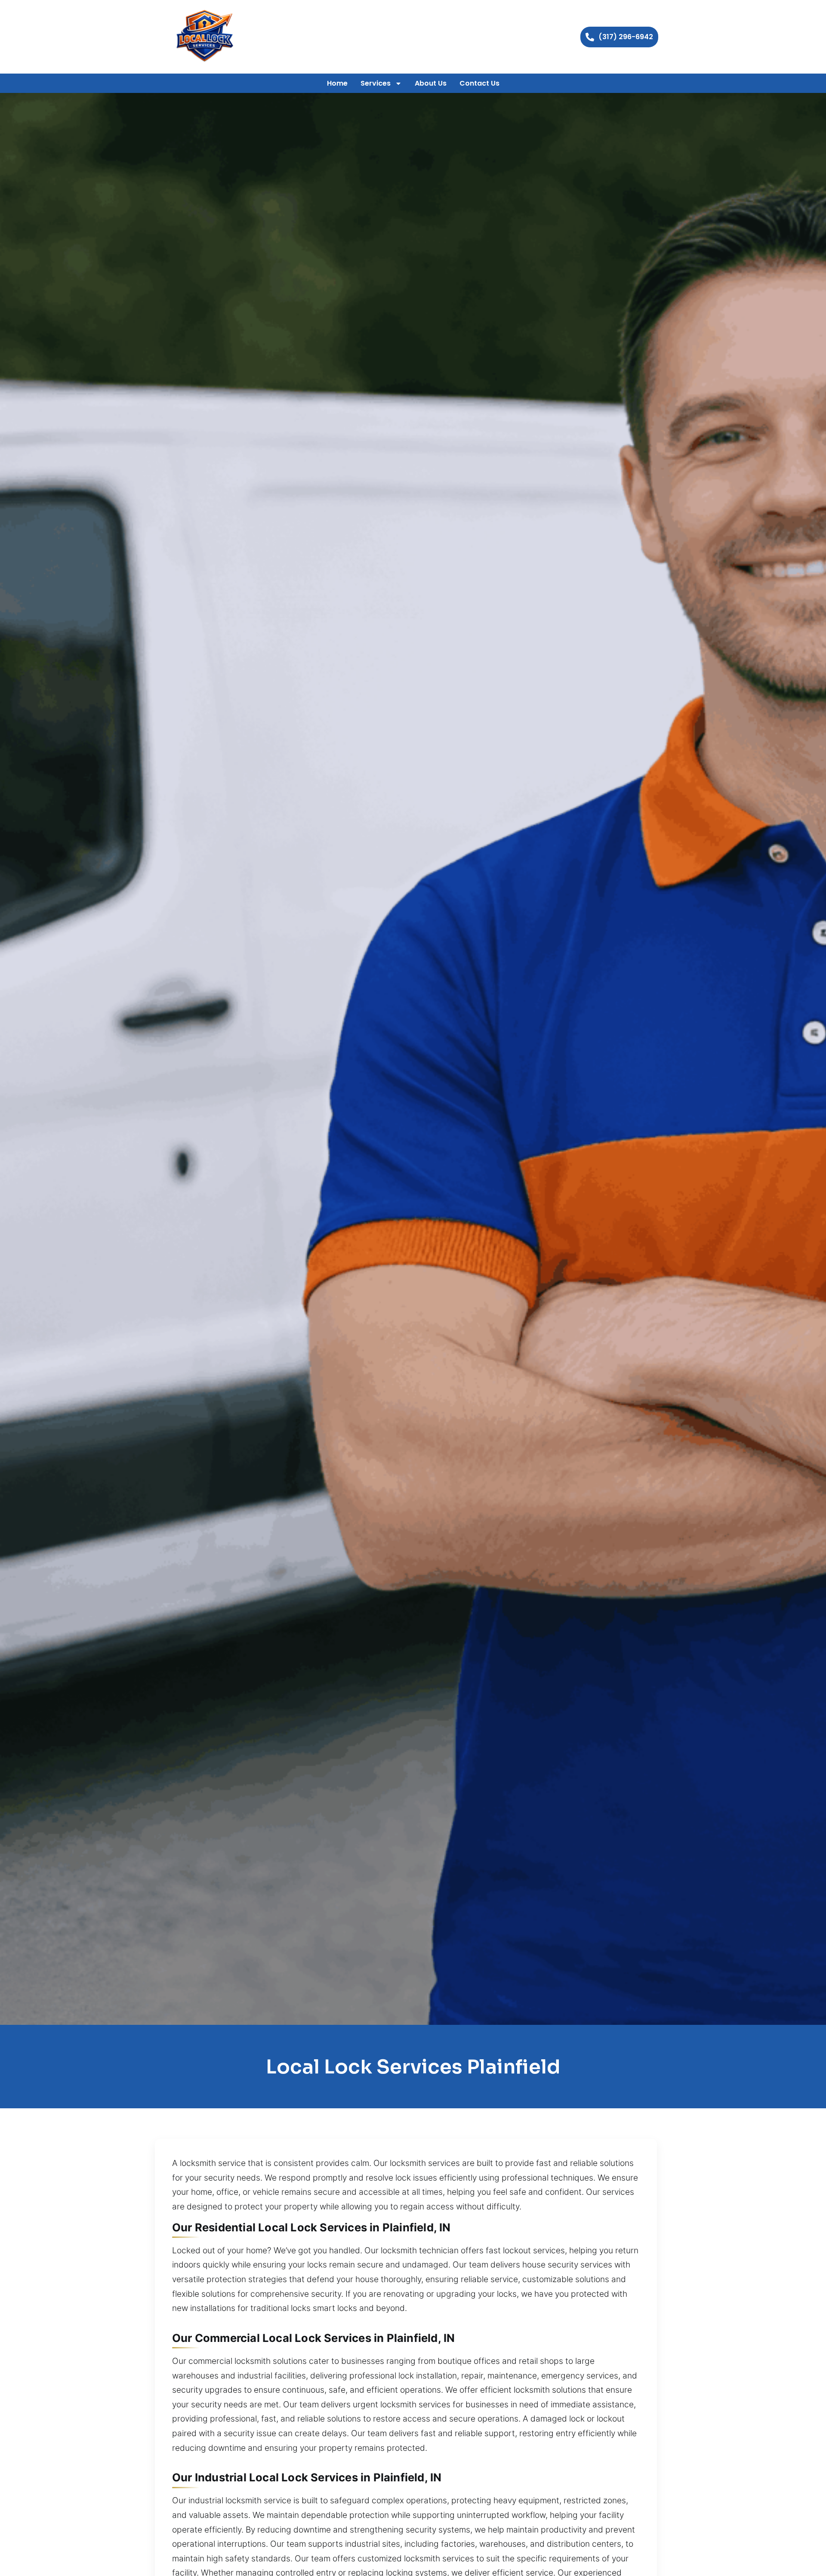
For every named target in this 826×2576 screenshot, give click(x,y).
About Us (431, 83)
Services (376, 83)
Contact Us (479, 83)
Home (337, 83)
